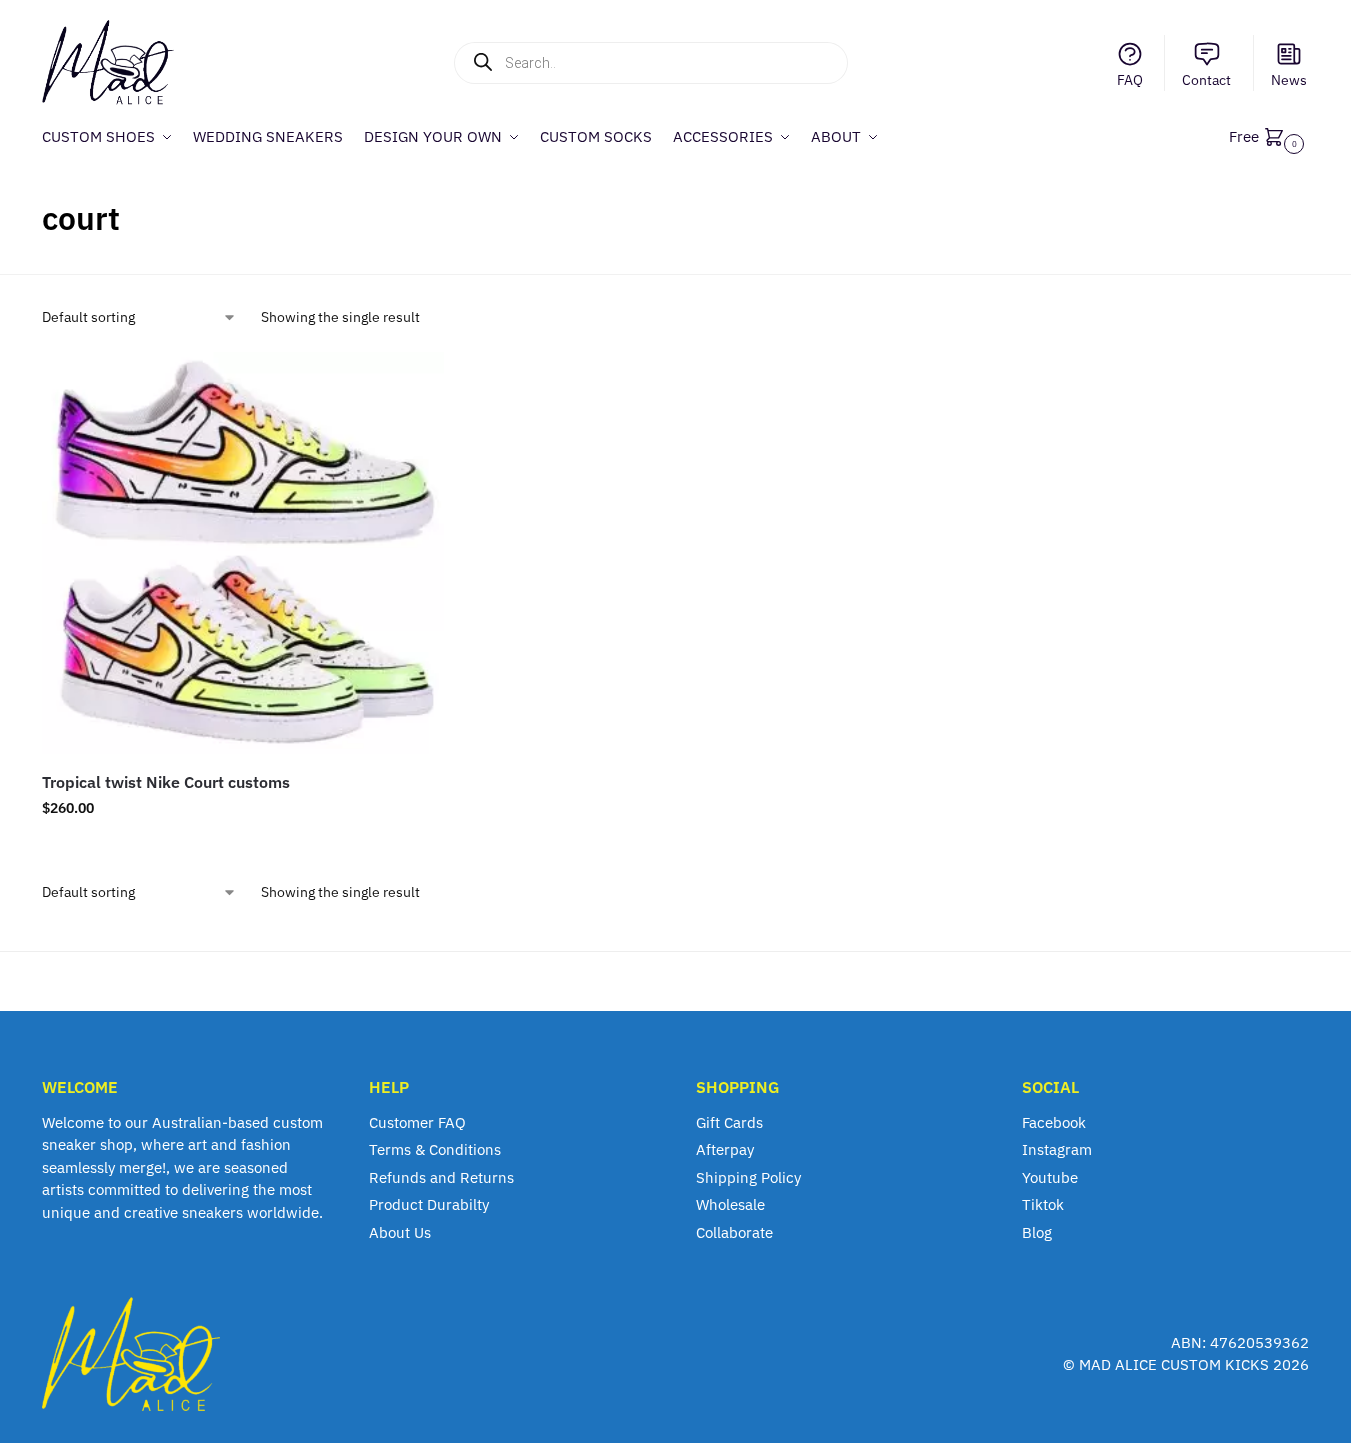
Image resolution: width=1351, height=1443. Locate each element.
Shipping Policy (748, 1177)
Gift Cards (729, 1122)
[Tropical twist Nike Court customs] (243, 553)
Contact (1206, 80)
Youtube (1050, 1177)
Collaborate (734, 1232)
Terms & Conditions (435, 1149)
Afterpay (725, 1149)
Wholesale (730, 1204)
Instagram (1057, 1149)
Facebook (1054, 1122)
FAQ (1130, 80)
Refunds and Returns (441, 1177)
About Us (400, 1232)
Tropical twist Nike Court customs (166, 782)
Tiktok (1043, 1204)
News (1289, 80)
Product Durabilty (429, 1204)
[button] (1269, 136)
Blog (1037, 1232)
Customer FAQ (417, 1122)
